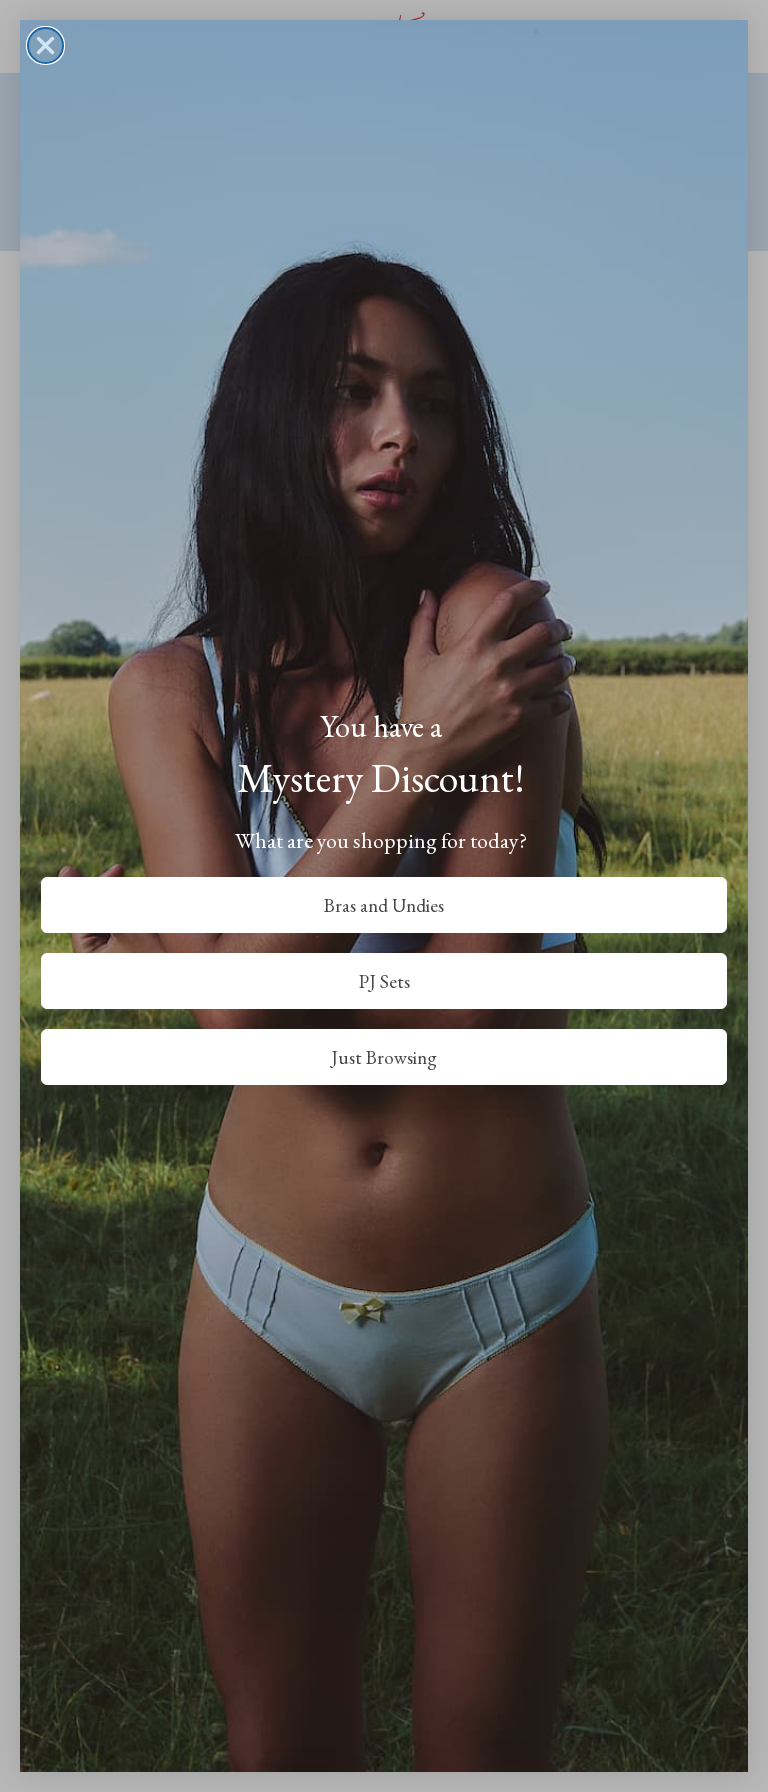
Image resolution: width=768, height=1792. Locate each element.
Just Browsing (384, 1057)
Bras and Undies (384, 905)
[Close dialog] (45, 45)
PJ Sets (384, 981)
